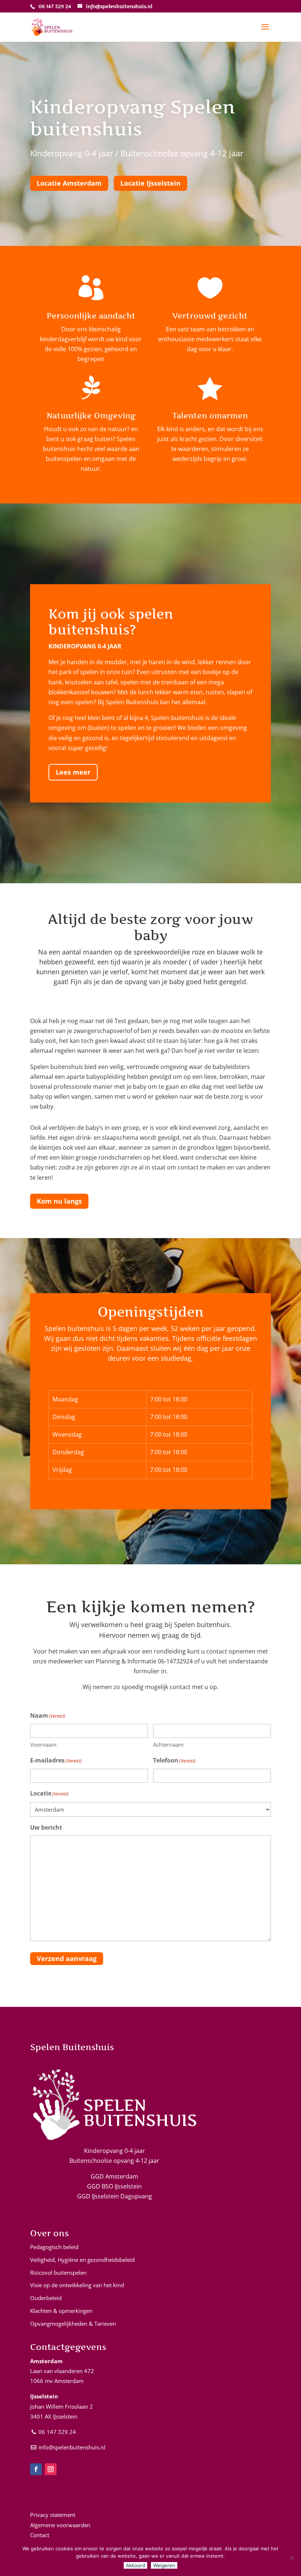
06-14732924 (175, 1661)
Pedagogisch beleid (54, 2247)
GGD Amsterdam (114, 2176)
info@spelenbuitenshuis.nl (72, 2447)
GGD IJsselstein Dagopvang (115, 2196)
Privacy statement (53, 2515)
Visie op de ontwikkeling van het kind (77, 2285)
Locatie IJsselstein (150, 183)
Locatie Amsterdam (69, 183)
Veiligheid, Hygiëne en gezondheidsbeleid (82, 2260)
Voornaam (43, 1744)
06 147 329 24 (57, 2432)
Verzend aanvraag (67, 1958)
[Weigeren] (292, 2558)
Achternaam (168, 1744)
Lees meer (73, 772)
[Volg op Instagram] (51, 2469)
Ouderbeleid (46, 2298)
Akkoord (135, 2565)
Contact (40, 2535)
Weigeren (164, 2565)
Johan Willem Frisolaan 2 (61, 2406)
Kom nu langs (59, 1201)
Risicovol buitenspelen (58, 2273)
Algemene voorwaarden (60, 2525)
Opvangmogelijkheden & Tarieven (73, 2324)
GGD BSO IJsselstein (114, 2186)
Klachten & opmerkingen (61, 2311)
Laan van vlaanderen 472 (62, 2371)
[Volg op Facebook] (36, 2469)
